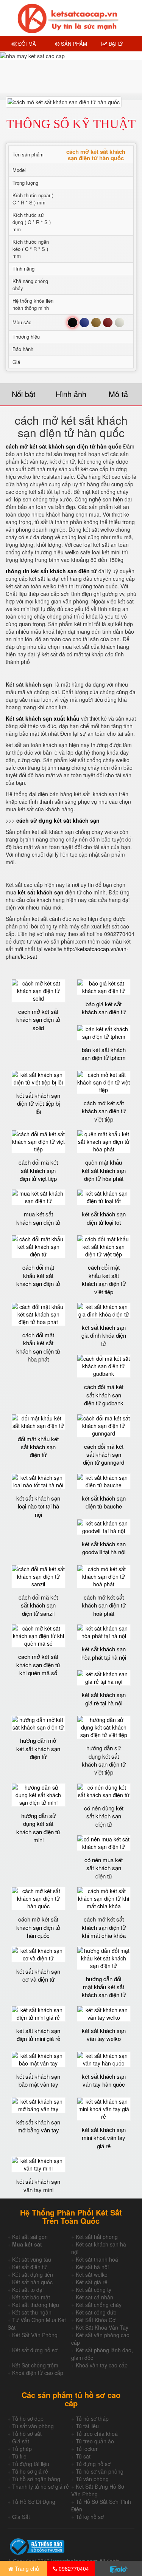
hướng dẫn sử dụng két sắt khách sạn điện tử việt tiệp (104, 1760)
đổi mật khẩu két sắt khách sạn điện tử (38, 1447)
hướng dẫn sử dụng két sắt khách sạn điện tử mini (38, 1828)
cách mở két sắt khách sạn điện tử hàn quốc (38, 1927)
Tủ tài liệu (87, 2426)
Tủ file (19, 2456)
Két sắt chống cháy (99, 2305)
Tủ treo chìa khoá (97, 2434)
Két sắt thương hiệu (36, 2305)
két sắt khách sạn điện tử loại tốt (104, 1218)
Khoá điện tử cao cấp (38, 2373)
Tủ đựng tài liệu (31, 2464)
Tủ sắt (83, 2456)
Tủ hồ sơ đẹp (28, 2418)
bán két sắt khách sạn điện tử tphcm (104, 1054)
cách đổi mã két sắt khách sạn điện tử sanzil (38, 1605)
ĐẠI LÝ (115, 44)
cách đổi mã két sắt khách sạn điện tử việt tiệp (38, 1170)
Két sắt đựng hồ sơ (35, 2350)
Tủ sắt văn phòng (33, 2426)
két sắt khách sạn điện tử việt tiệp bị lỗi (38, 1103)
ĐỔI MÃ (26, 44)
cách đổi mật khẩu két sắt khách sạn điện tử (38, 1275)
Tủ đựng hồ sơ (93, 2464)
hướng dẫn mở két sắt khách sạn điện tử (38, 1748)
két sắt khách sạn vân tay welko (104, 2034)
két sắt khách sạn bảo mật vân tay (38, 2080)
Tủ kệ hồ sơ (90, 2517)
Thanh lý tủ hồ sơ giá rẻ (41, 2486)
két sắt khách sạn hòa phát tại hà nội (104, 1653)
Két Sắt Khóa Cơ (96, 2320)
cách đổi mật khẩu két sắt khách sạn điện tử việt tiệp (104, 1279)
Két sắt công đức (96, 2312)
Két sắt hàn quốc (32, 2282)
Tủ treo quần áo (95, 2441)
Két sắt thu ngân (32, 2312)
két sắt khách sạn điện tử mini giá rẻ (38, 2034)
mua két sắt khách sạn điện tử (38, 1218)
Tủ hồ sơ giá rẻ (30, 2471)
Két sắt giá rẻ (92, 2282)
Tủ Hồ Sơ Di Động (34, 2502)
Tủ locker (87, 2449)
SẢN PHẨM (73, 44)
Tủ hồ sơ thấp (92, 2418)
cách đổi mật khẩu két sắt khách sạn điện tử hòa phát (38, 1347)
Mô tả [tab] (118, 394)
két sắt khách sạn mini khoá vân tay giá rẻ (104, 2138)
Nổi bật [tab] (24, 394)
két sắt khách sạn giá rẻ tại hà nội (104, 1699)
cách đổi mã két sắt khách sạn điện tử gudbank (104, 1395)
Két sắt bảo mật (31, 2297)
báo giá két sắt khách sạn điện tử (104, 1008)
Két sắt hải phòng (97, 2237)
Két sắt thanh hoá (97, 2259)
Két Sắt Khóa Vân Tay (102, 2327)
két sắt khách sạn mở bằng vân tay (38, 2126)
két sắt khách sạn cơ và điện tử (38, 1975)
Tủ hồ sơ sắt (27, 2434)
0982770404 (73, 2568)
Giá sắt (21, 2441)
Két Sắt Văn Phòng (35, 2335)
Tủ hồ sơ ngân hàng (36, 2479)
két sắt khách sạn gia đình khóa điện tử (104, 1335)
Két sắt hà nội (92, 2267)
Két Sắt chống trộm (35, 2365)
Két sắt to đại (28, 2290)
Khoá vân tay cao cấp (102, 2365)
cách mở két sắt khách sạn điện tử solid (38, 1020)
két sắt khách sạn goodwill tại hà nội (104, 1548)
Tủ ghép (22, 2449)
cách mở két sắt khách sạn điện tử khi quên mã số (38, 1665)
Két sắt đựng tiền (33, 2274)
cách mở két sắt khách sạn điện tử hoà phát (104, 1605)
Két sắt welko (92, 2274)
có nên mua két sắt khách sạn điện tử (104, 1868)
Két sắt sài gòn (30, 2237)
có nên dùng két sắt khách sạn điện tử (104, 1816)
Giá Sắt (21, 2517)
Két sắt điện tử (30, 2267)
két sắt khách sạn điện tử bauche (104, 1502)
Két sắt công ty (94, 2290)
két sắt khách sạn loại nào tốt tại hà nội (38, 1506)
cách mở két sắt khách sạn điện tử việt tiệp (104, 1111)
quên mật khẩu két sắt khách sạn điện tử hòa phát (104, 1170)
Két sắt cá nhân (94, 2297)
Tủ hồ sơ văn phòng (100, 2471)
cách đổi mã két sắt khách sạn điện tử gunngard (104, 1454)
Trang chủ (26, 2568)
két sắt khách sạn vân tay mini (38, 2185)
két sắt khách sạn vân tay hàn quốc (104, 2080)
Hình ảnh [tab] (71, 394)
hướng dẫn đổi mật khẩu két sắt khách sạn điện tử (104, 1987)
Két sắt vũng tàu (32, 2259)
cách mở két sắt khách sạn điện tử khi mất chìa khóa (104, 1927)
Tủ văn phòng (92, 2479)
